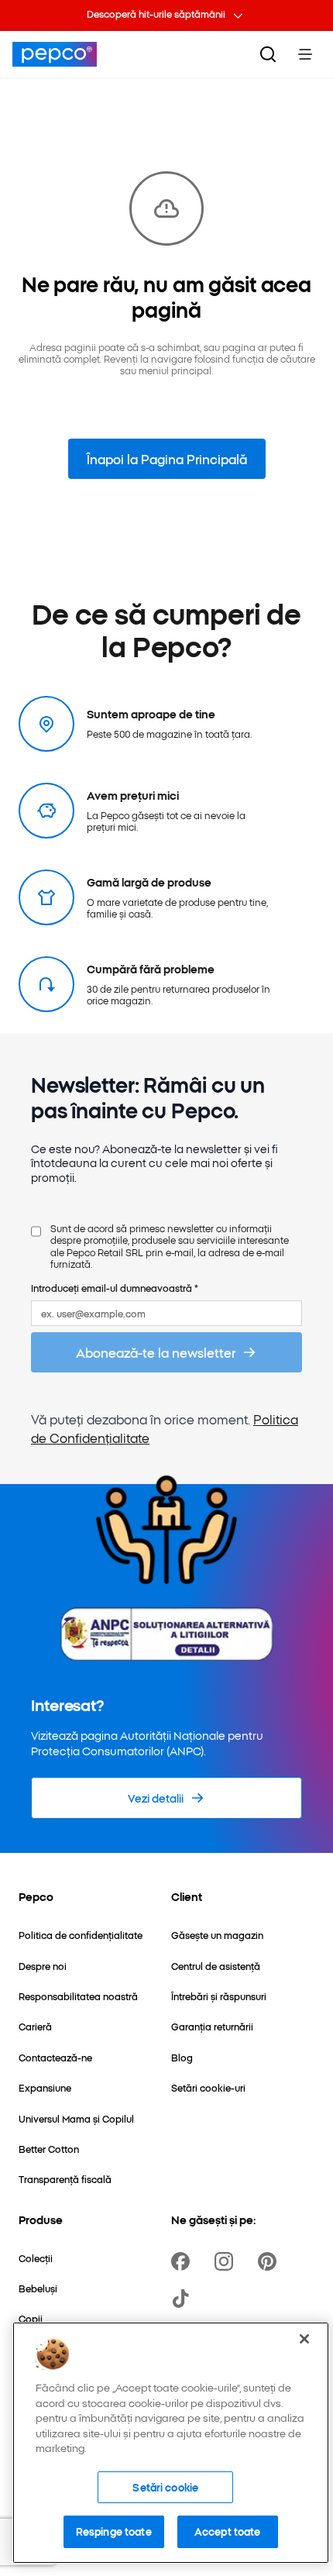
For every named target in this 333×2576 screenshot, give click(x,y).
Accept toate (228, 2531)
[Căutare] (268, 54)
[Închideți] (304, 2339)
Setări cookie (165, 2487)
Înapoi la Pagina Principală (167, 459)
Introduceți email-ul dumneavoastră (115, 1288)
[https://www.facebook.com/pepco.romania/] (184, 2261)
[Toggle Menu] (305, 54)
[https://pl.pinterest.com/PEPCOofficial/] (270, 2261)
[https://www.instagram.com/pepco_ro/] (227, 2261)
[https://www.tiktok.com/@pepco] (184, 2299)
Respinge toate (114, 2531)
